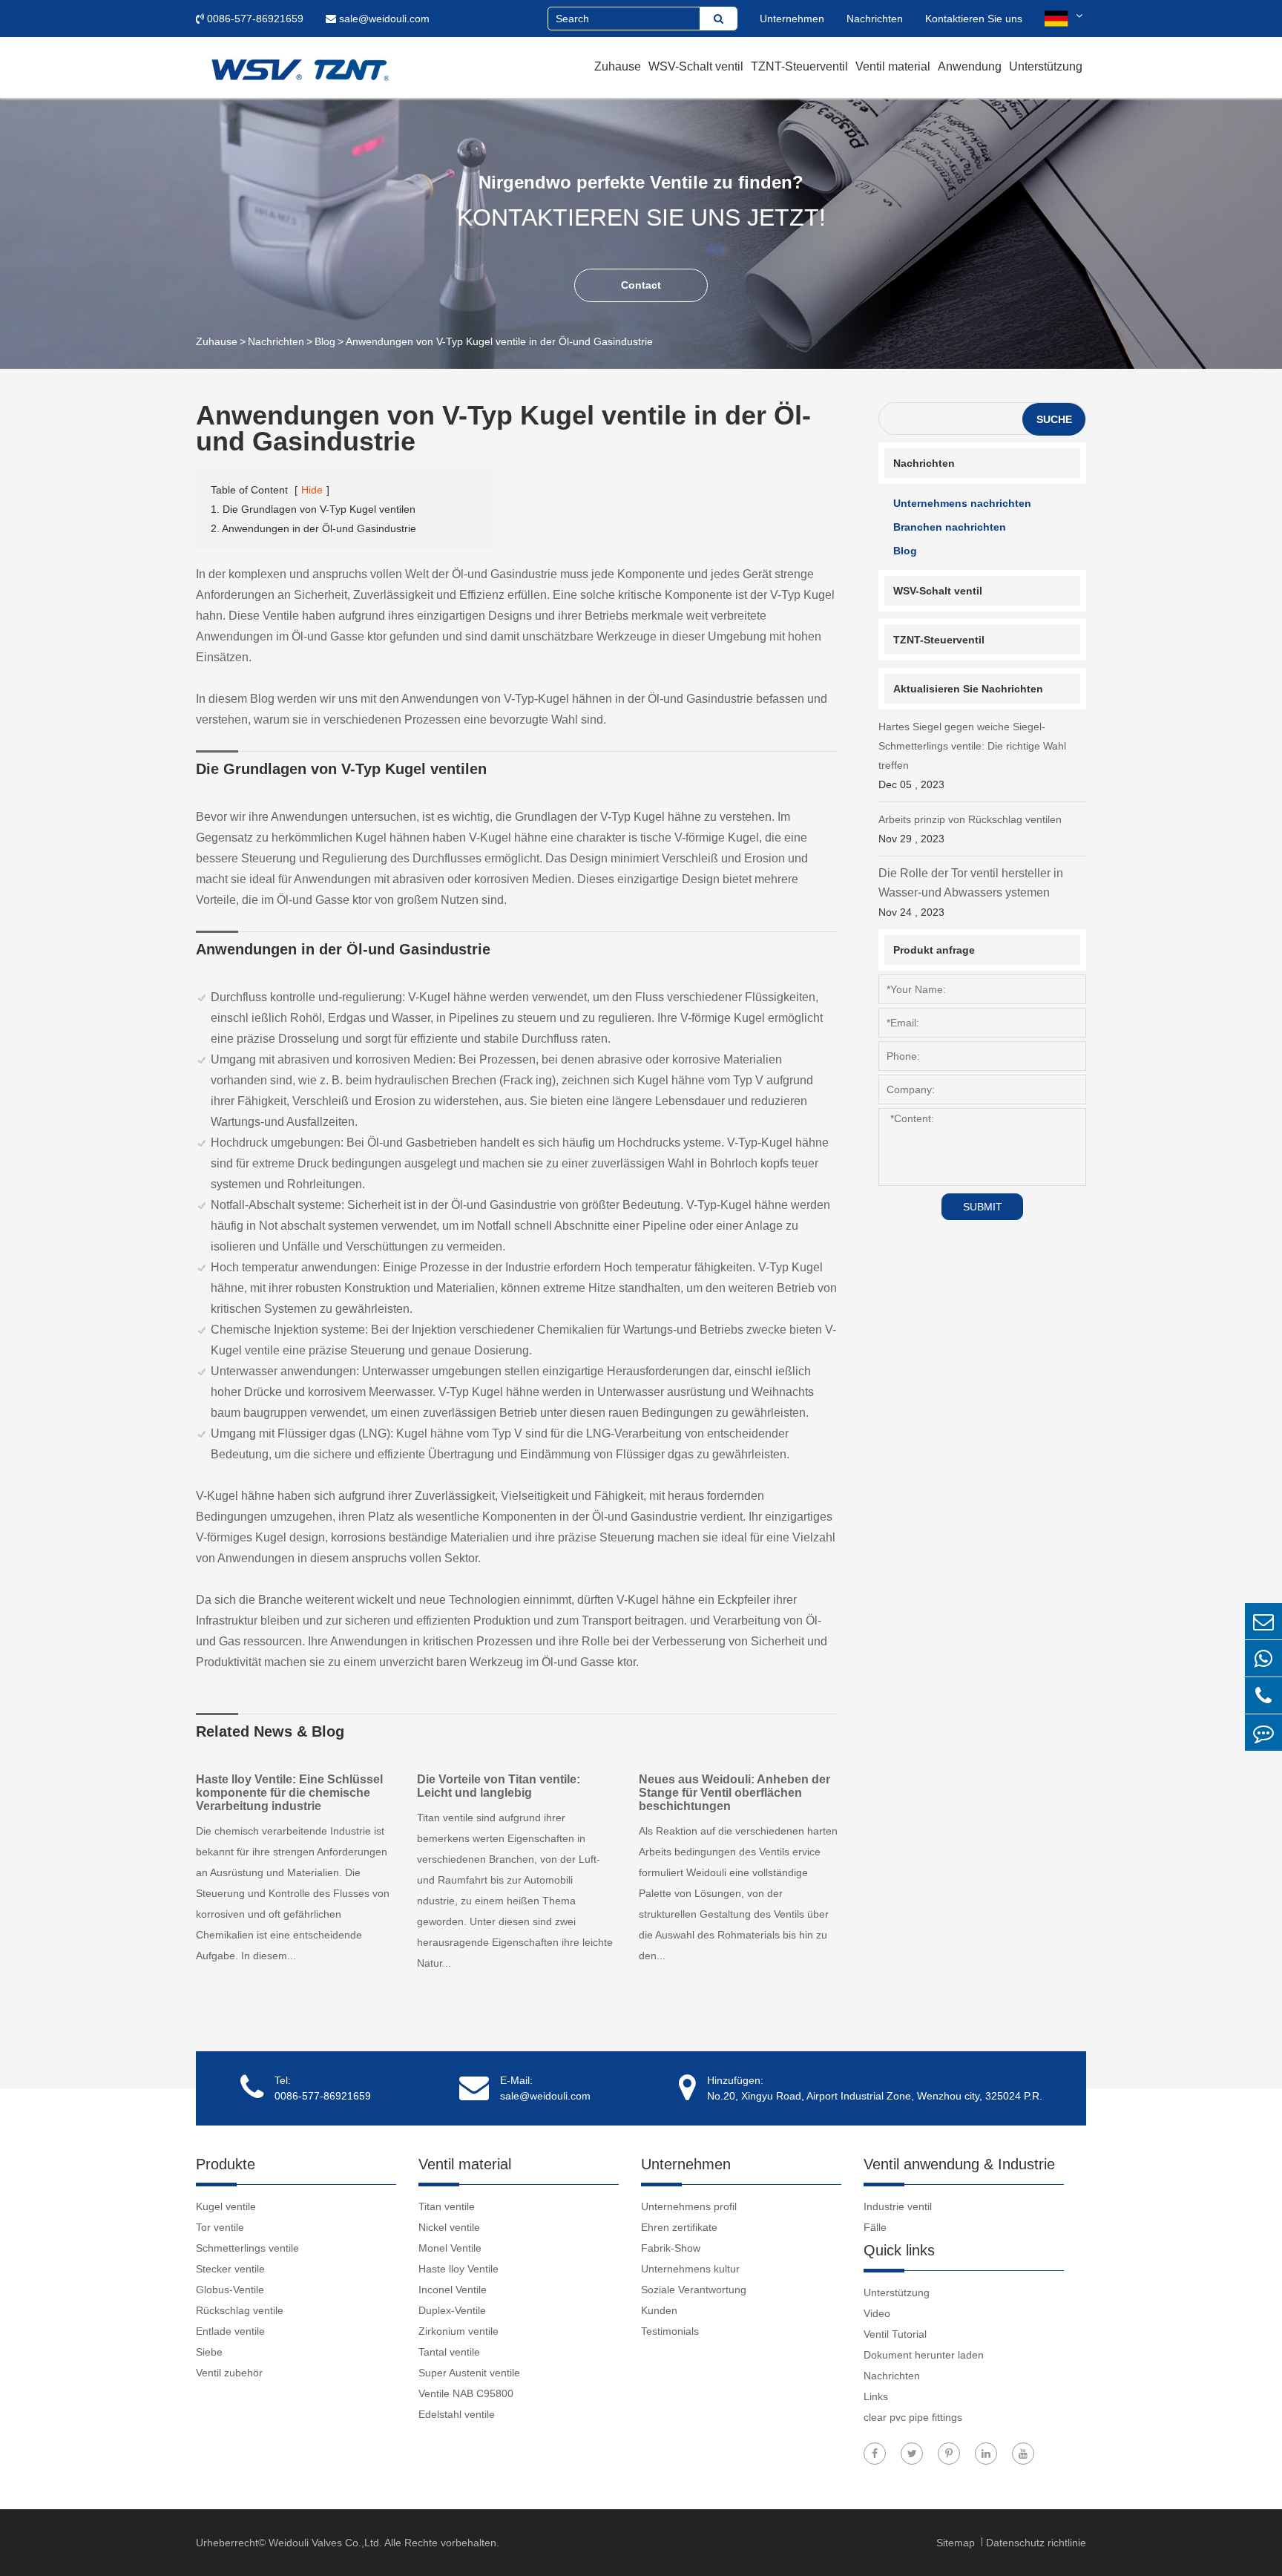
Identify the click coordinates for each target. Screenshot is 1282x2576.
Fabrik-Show (671, 2248)
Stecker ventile (230, 2269)
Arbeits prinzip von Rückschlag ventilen (970, 829)
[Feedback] (1263, 1733)
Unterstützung (1046, 66)
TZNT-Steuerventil (799, 66)
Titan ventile (447, 2206)
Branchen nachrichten (950, 527)
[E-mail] (1263, 1621)
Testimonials (670, 2331)
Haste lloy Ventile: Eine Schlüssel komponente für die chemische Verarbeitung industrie (289, 1793)
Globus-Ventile (230, 2290)
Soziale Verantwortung (694, 2290)
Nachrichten (875, 19)
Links (876, 2396)
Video (877, 2313)
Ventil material (893, 66)
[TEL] (1263, 1695)
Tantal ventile (449, 2352)
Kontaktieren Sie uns (974, 19)
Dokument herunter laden (924, 2355)
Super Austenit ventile (469, 2373)
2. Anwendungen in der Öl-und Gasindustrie (313, 528)
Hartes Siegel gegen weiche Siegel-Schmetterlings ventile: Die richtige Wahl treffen (972, 756)
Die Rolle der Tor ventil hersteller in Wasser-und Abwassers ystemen (971, 892)
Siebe (209, 2352)
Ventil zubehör (229, 2373)
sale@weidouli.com (383, 19)
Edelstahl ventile (457, 2414)
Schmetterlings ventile (247, 2248)
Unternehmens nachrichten (962, 503)
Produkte (226, 2164)
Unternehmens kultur (690, 2269)
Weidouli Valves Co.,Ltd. (325, 2543)
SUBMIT (983, 1207)
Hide (312, 490)
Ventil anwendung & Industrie (959, 2164)
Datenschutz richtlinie (1036, 2543)
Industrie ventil (898, 2206)
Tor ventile (220, 2227)
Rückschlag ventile (240, 2310)
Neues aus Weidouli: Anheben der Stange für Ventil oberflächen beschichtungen (734, 1793)
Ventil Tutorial (895, 2334)
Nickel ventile (449, 2227)
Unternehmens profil (689, 2206)
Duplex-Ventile (452, 2310)
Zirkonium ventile (458, 2331)
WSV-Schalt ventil (696, 66)
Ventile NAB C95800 (466, 2393)
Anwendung (970, 66)
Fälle (875, 2227)
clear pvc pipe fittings (913, 2417)
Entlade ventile (230, 2331)
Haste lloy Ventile (458, 2269)
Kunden (659, 2310)
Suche (1054, 419)
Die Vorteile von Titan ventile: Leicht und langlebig (499, 1786)
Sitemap (957, 2543)
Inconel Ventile (453, 2290)
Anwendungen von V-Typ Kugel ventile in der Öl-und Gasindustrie (499, 341)
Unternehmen (792, 19)
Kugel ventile (226, 2206)
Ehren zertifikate (679, 2227)
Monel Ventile (450, 2248)
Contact (641, 285)
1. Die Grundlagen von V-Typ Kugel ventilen (313, 509)
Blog (325, 341)
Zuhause (618, 66)
